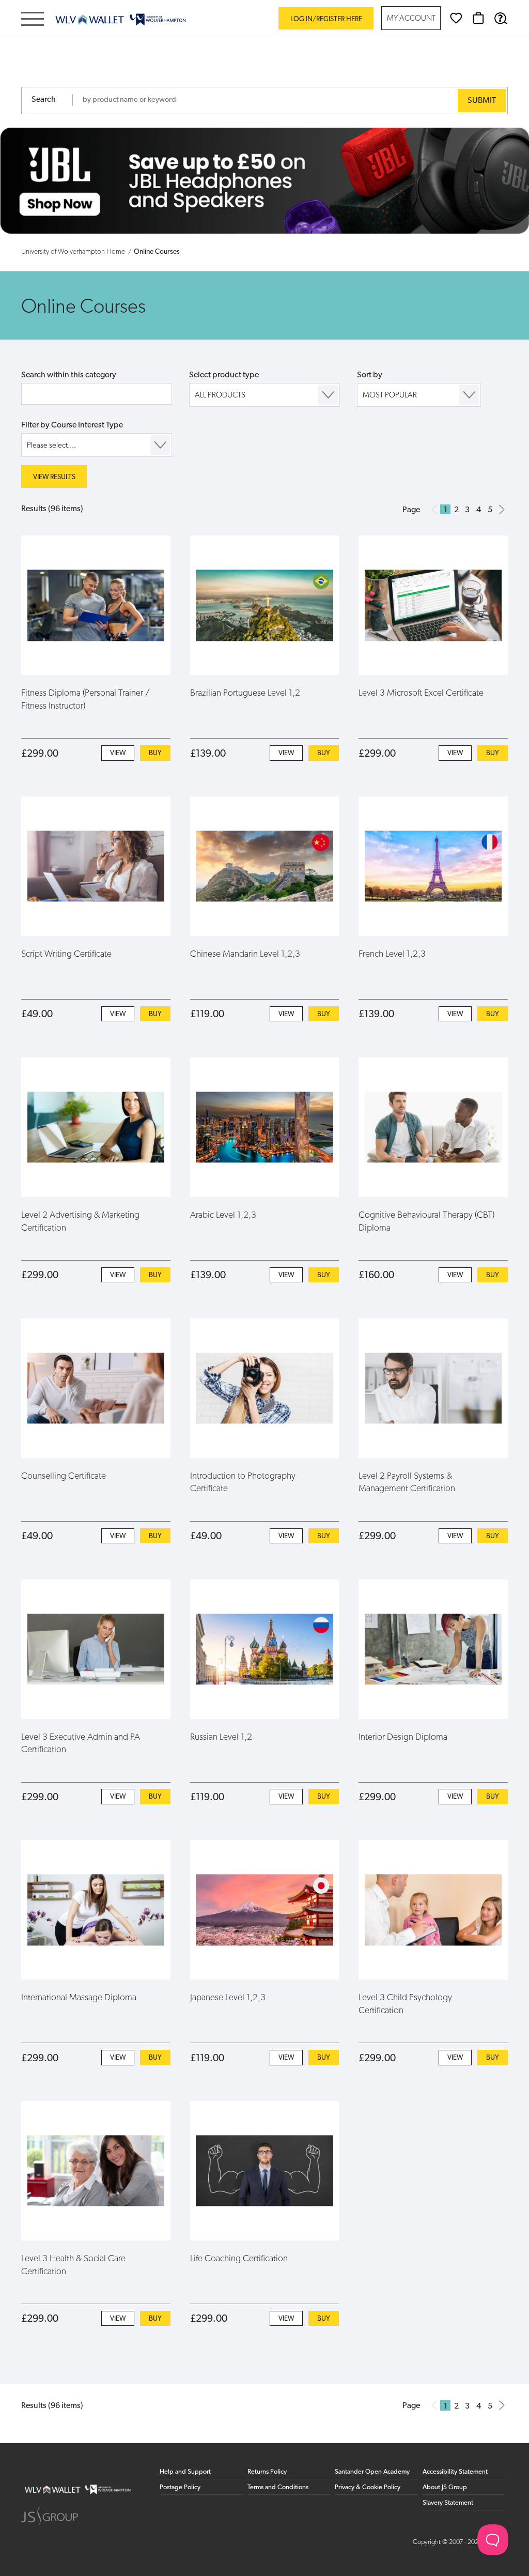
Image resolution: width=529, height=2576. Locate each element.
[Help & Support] (501, 18)
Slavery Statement (448, 2503)
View (118, 753)
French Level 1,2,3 (392, 954)
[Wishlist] (456, 18)
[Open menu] (33, 20)
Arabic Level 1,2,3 (223, 1215)
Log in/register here (326, 19)
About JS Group (445, 2487)
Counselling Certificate (64, 1476)
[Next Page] (502, 509)
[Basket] (478, 18)
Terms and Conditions (278, 2487)
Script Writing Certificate (66, 954)
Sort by (370, 375)
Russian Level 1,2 (221, 1737)
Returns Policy (267, 2472)
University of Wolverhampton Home (73, 252)
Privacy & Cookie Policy (368, 2487)
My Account (411, 19)
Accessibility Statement (455, 2472)
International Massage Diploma (79, 1998)
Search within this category (69, 375)
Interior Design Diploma (403, 1737)
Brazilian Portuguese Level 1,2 (245, 693)
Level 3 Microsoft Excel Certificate (421, 693)
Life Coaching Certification (239, 2259)
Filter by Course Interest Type (72, 425)
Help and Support (185, 2472)
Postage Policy (180, 2487)
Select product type (224, 375)
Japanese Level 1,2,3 (228, 1998)
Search (44, 100)
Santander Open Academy (372, 2472)
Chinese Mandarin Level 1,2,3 (245, 954)
